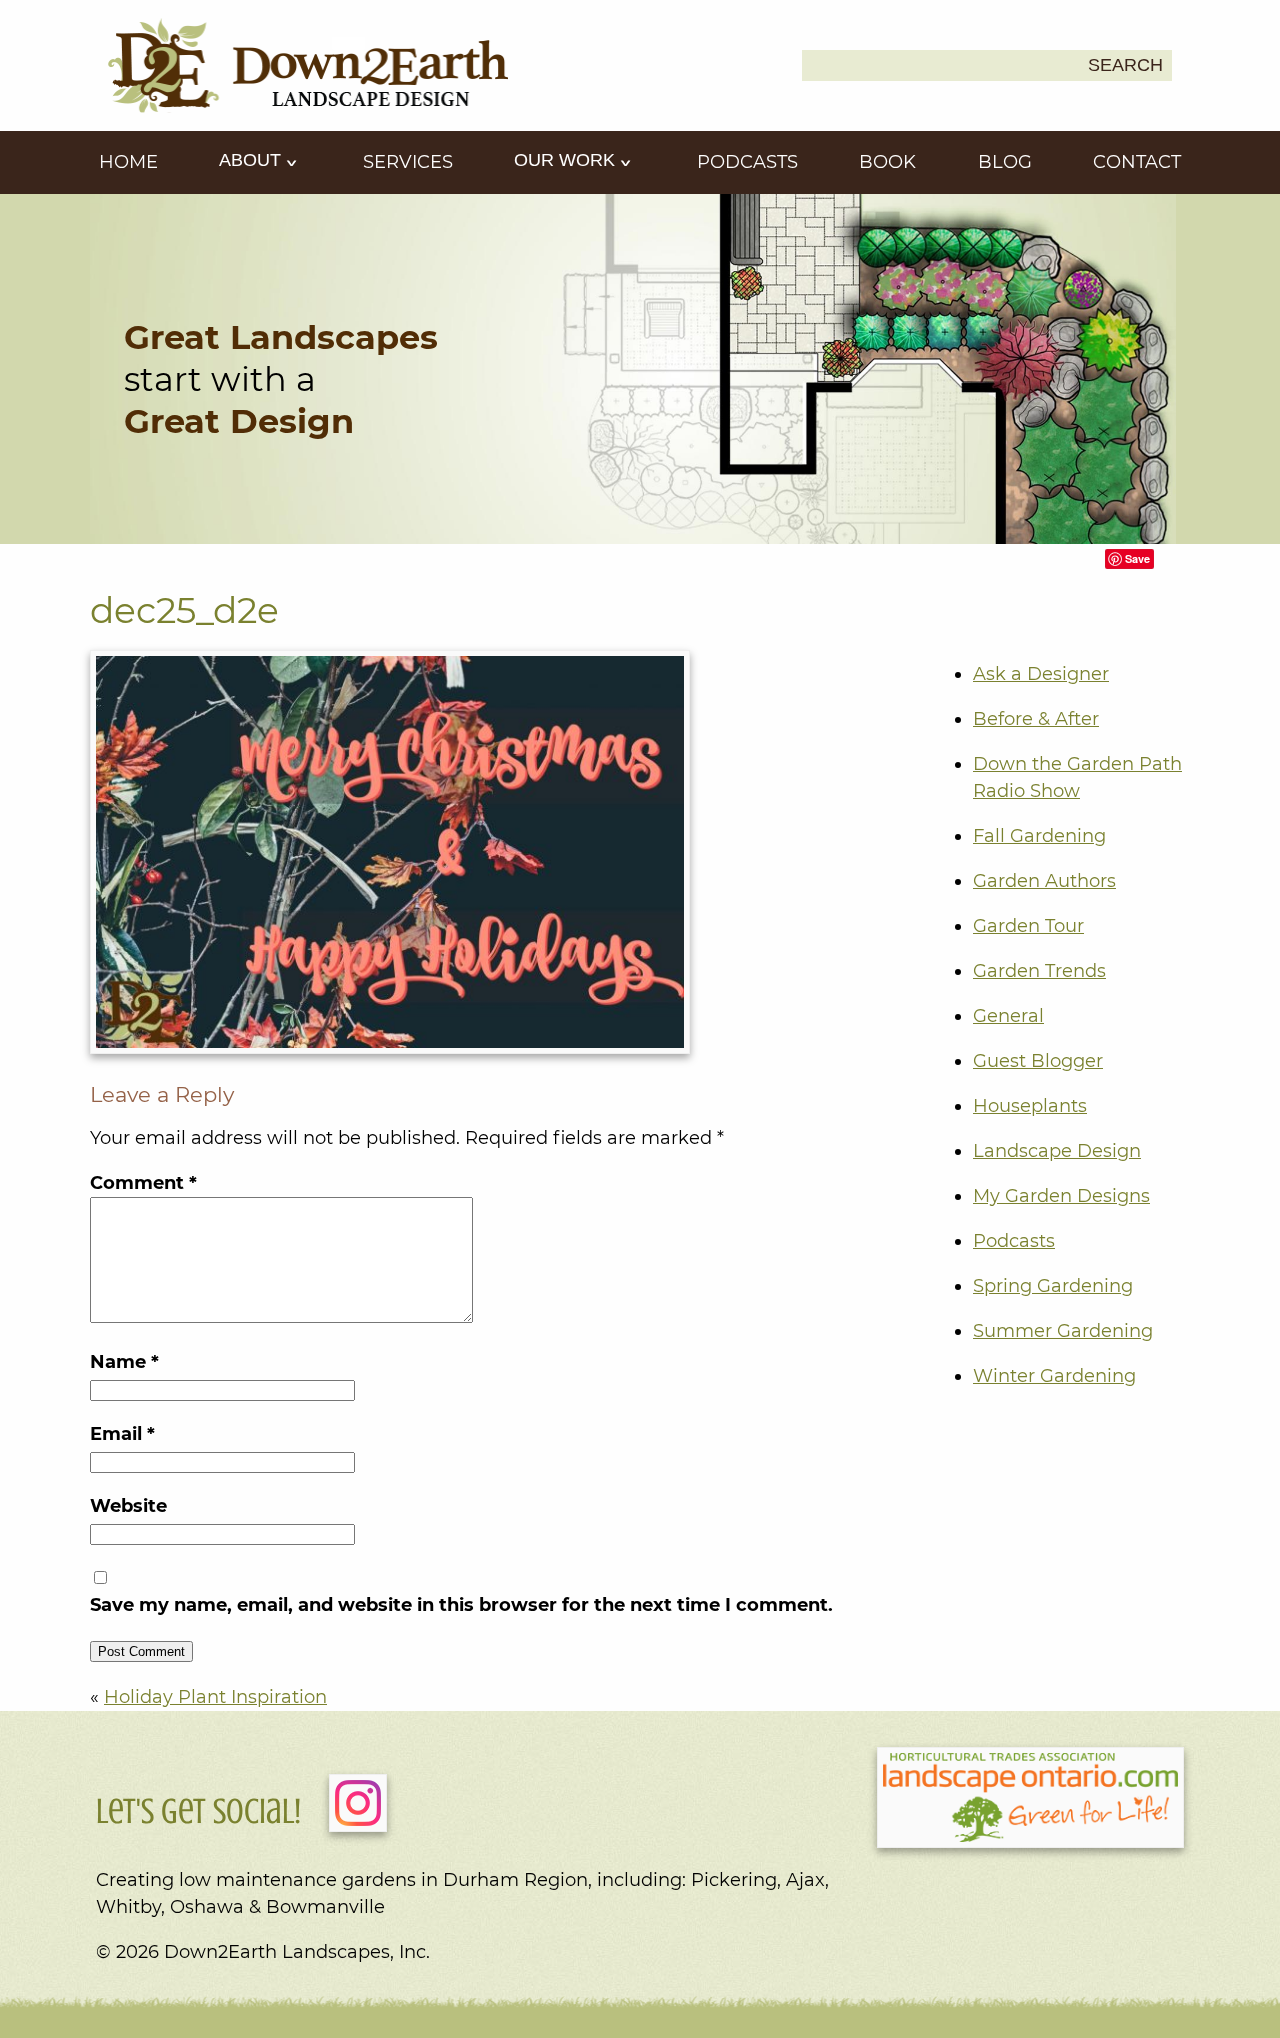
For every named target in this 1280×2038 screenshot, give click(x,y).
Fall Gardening (1039, 836)
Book (887, 162)
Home (128, 162)
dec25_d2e (184, 610)
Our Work (567, 160)
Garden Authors (1044, 881)
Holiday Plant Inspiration (215, 1697)
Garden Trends (1039, 971)
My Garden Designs (1061, 1196)
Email (122, 1434)
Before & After (1036, 719)
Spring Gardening (1053, 1286)
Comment (143, 1183)
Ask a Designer (1041, 674)
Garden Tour (1028, 926)
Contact (1137, 162)
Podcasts (747, 162)
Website (128, 1506)
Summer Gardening (1063, 1331)
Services (408, 162)
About (252, 160)
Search (1125, 65)
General (1008, 1016)
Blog (1005, 162)
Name (124, 1362)
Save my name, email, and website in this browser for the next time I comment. (461, 1605)
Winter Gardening (1054, 1376)
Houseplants (1030, 1106)
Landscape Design (1057, 1151)
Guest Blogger (1038, 1061)
